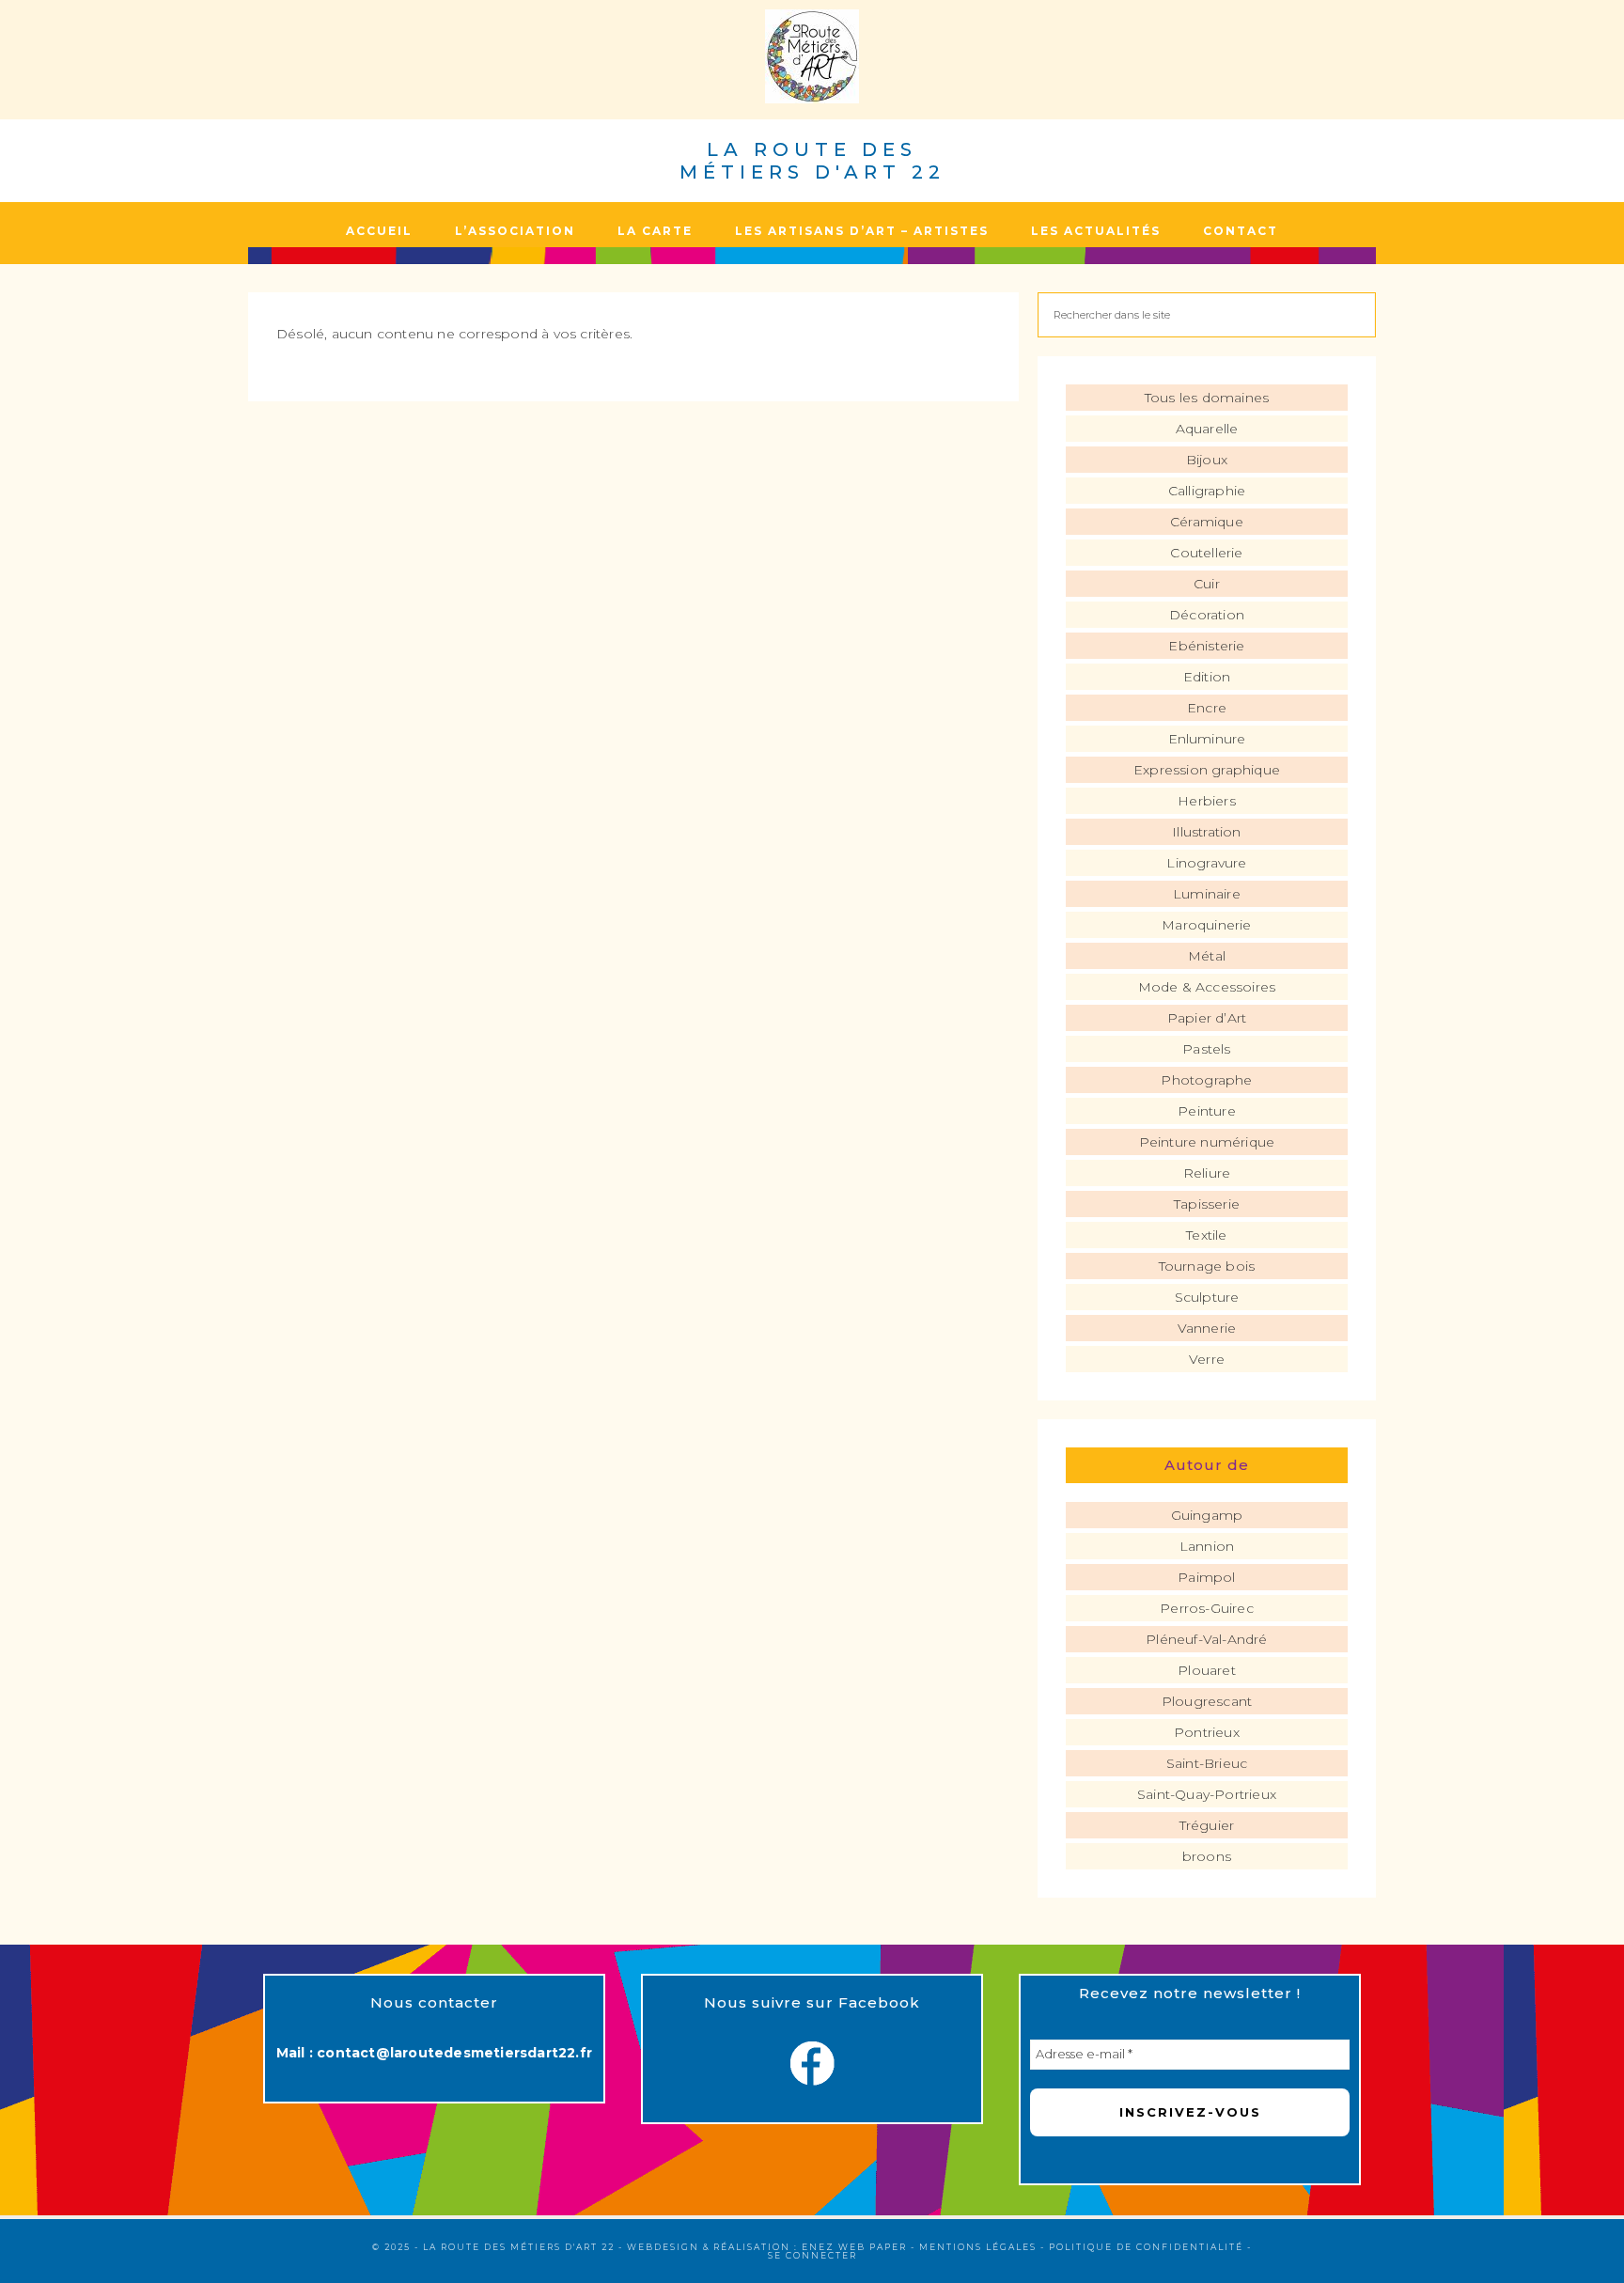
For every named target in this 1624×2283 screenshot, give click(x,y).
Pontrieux (1207, 1732)
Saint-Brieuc (1207, 1763)
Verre (1207, 1359)
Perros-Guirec (1207, 1608)
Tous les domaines (1207, 398)
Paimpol (1206, 1577)
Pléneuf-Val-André (1206, 1639)
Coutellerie (1206, 553)
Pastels (1206, 1049)
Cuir (1207, 584)
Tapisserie (1207, 1204)
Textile (1206, 1235)
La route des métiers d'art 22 (812, 161)
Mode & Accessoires (1207, 987)
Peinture (1207, 1111)
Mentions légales (978, 2247)
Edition (1207, 677)
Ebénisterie (1206, 646)
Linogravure (1206, 863)
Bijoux (1207, 460)
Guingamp (1207, 1515)
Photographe (1206, 1080)
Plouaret (1207, 1670)
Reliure (1207, 1173)
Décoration (1207, 615)
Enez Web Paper (854, 2247)
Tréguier (1207, 1825)
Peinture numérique (1207, 1142)
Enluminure (1207, 739)
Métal (1207, 956)
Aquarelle (1207, 429)
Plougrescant (1207, 1701)
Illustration (1206, 832)
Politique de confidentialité (1146, 2247)
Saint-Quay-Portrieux (1207, 1794)
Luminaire (1207, 894)
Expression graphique (1207, 770)
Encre (1207, 708)
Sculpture (1207, 1297)
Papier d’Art (1207, 1018)
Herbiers (1207, 801)
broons (1207, 1856)
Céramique (1207, 522)
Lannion (1207, 1546)
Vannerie (1207, 1328)
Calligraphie (1207, 491)
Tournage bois (1207, 1266)
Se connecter (812, 2255)
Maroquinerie (1206, 925)
